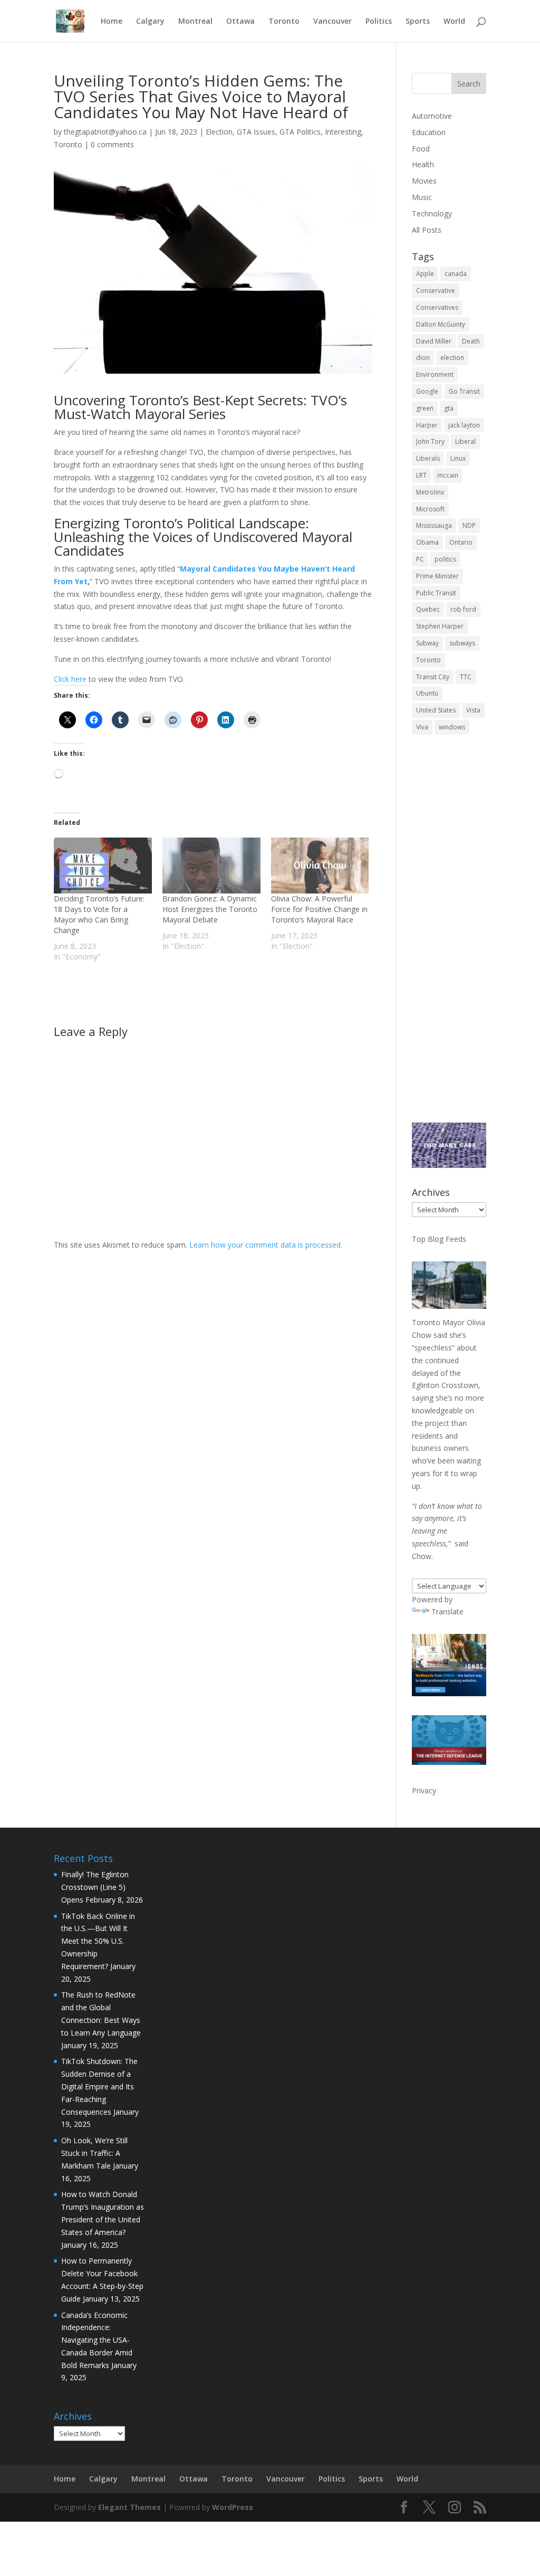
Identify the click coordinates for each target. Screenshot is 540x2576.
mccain (448, 475)
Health (423, 164)
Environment (435, 374)
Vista (473, 710)
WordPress (233, 2507)
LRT (421, 475)
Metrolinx (430, 492)
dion (423, 358)
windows (452, 727)
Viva (422, 727)
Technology (432, 213)
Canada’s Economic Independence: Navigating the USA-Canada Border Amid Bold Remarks (97, 2340)
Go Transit (464, 391)
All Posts (427, 230)
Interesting (343, 132)
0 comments (112, 144)
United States (436, 710)
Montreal (195, 22)
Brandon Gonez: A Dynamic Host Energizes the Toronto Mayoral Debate (210, 909)
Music (422, 197)
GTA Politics (300, 132)
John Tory (430, 441)
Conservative (436, 291)
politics (445, 559)
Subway (427, 643)
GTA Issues (256, 132)
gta (449, 408)
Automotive (432, 116)
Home (112, 22)
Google (427, 391)
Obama (427, 542)
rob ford (463, 609)
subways (462, 643)
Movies (424, 181)
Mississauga (434, 525)
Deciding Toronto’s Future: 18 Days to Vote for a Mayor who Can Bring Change (99, 914)
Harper (427, 425)
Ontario (461, 542)
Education (429, 132)
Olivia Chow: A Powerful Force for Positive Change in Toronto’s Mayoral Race (319, 909)
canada (456, 274)
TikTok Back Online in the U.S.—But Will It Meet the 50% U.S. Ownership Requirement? (98, 1941)
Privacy (424, 1790)
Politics (379, 22)
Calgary (150, 22)
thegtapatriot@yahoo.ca (105, 132)
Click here (70, 679)
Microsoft (430, 509)
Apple (425, 274)
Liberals (428, 458)
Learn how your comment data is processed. (266, 1245)
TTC (466, 677)
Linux (458, 458)
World (454, 22)
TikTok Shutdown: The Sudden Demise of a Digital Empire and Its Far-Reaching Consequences (99, 2086)
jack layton (464, 425)
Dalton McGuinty (441, 324)
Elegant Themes (129, 2507)
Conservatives (437, 307)
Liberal (465, 441)
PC (420, 559)
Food (421, 149)
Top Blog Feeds (439, 1239)
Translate (447, 1612)
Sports (418, 22)
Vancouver (332, 22)
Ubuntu (427, 693)
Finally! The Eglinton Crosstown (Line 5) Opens (95, 1887)
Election (219, 132)
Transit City (433, 677)
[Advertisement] (449, 936)
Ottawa (240, 22)
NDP (469, 525)
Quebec (428, 609)
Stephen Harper (440, 626)
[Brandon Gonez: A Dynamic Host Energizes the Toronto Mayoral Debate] (211, 866)
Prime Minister (437, 576)
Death (471, 341)
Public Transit (436, 593)
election (452, 358)
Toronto (284, 22)
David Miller (434, 341)
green (425, 408)
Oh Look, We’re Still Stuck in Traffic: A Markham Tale (94, 2153)
